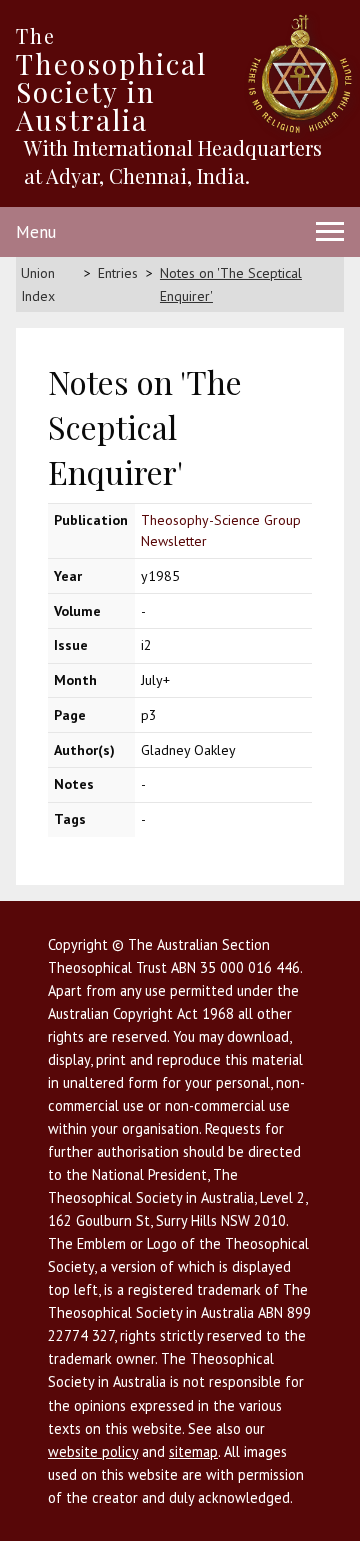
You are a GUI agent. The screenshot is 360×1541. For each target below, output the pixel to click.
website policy (93, 1451)
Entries (118, 273)
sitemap (193, 1451)
